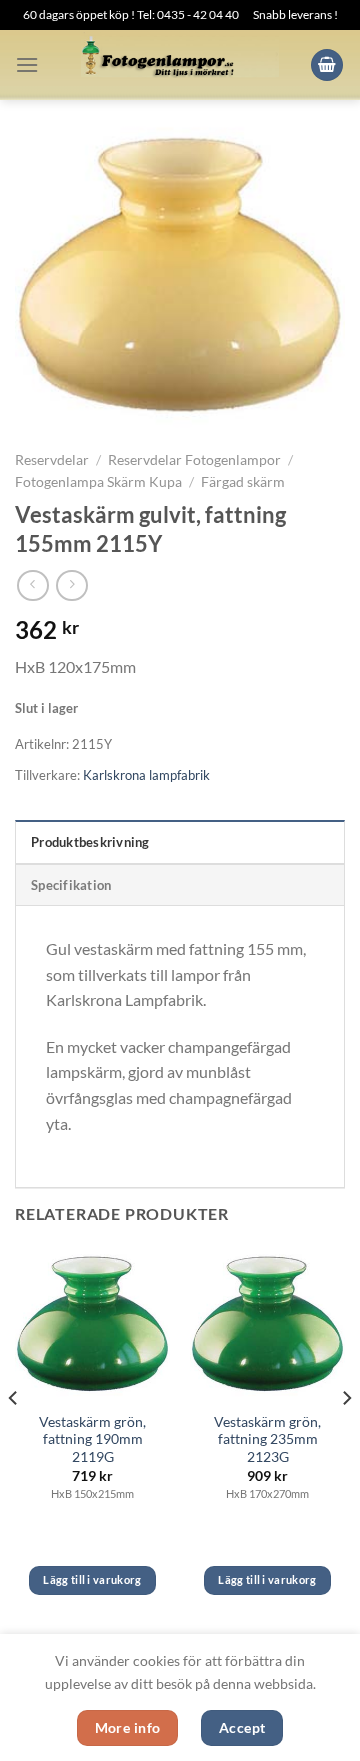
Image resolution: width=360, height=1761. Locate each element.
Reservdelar (52, 460)
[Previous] (14, 1437)
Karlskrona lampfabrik (146, 775)
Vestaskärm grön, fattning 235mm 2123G (267, 1439)
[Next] (346, 1437)
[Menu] (27, 64)
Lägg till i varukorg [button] (92, 1579)
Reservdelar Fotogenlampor (194, 460)
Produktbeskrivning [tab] (90, 842)
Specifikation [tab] (71, 885)
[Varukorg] (327, 65)
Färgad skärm (243, 482)
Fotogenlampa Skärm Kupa (98, 482)
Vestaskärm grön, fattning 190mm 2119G (92, 1439)
